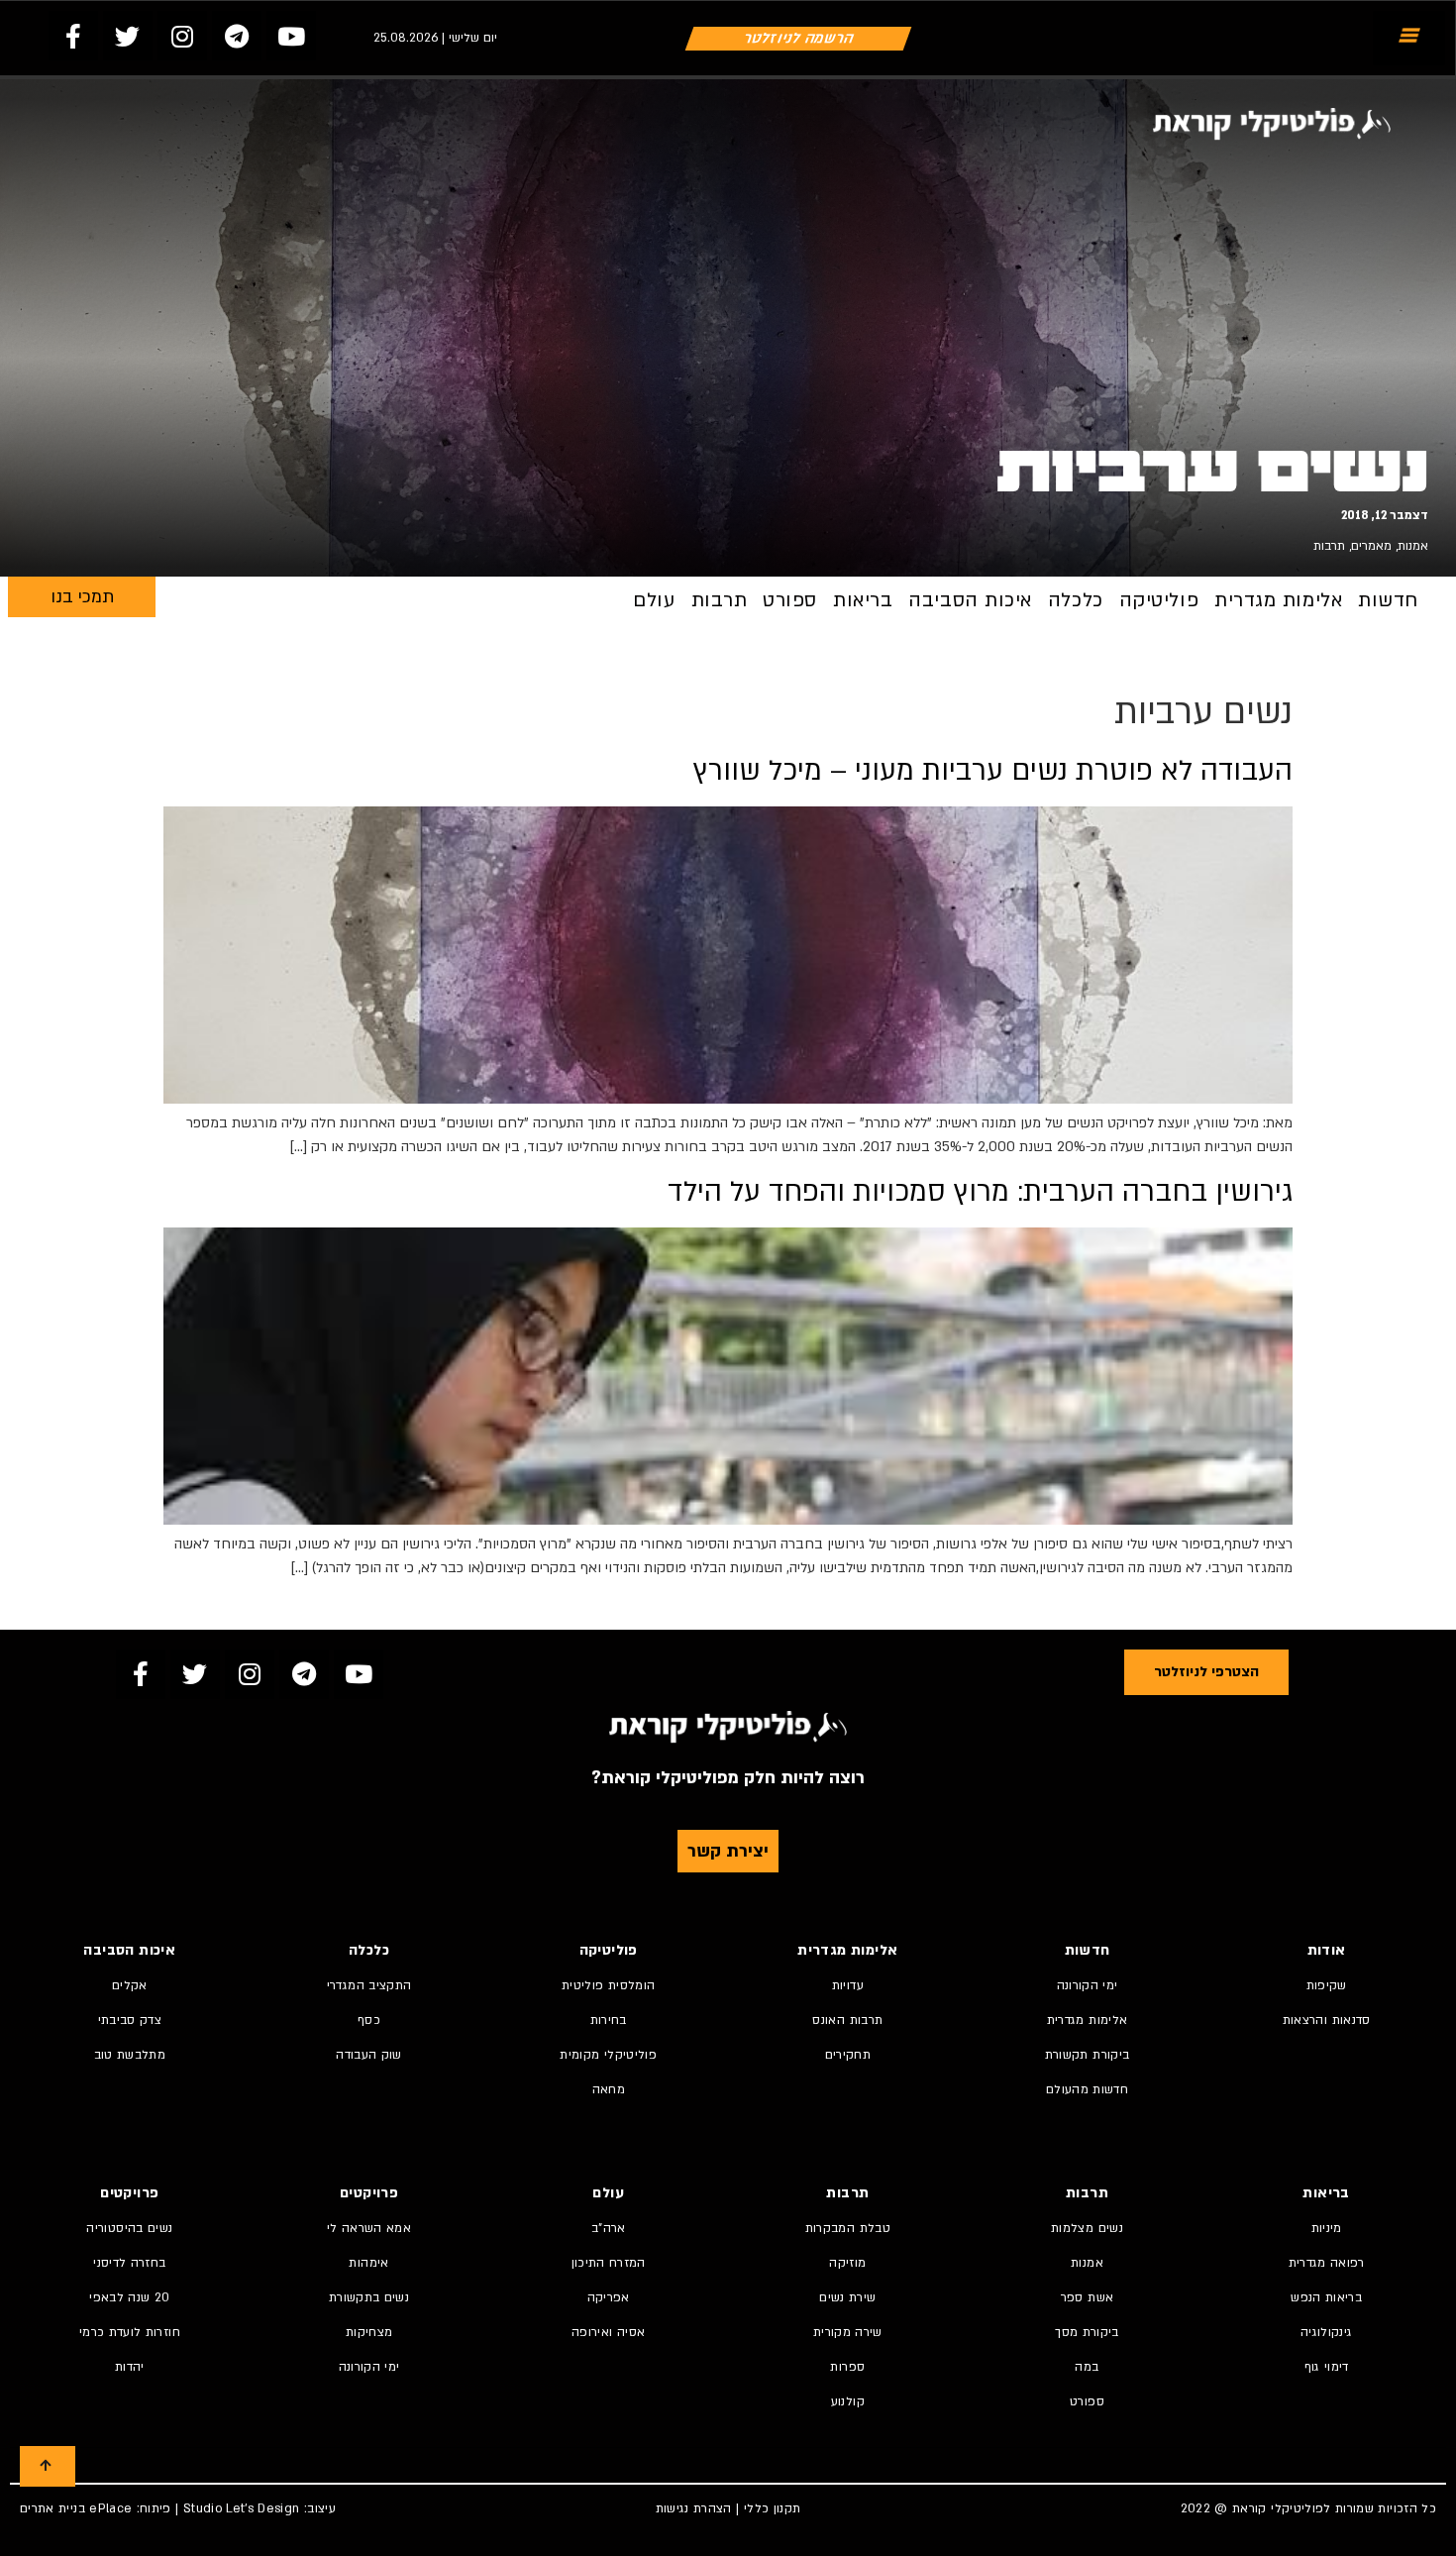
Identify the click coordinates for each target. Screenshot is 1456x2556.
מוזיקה (847, 2263)
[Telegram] (237, 36)
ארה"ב (609, 2228)
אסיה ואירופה (608, 2332)
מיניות (1327, 2228)
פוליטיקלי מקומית (608, 2055)
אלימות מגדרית (1278, 600)
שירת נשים (847, 2297)
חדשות (1388, 600)
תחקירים (848, 2055)
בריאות (863, 600)
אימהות (368, 2263)
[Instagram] (182, 36)
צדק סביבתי (130, 2020)
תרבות (1329, 546)
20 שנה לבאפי (129, 2297)
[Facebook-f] (73, 36)
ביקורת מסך (1087, 2332)
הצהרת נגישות (694, 2508)
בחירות (609, 2020)
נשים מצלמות (1087, 2228)
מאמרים (1371, 546)
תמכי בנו (82, 597)
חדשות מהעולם (1087, 2089)
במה (1087, 2367)
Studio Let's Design (242, 2508)
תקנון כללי (773, 2508)
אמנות (1413, 546)
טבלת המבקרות (848, 2228)
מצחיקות (369, 2332)
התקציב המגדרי (369, 1985)
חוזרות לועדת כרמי (130, 2332)
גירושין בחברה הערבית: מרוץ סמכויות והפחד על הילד (980, 1192)
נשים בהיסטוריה (129, 2228)
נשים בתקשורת (369, 2297)
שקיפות (1327, 1985)
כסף (369, 2020)
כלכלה (1076, 600)
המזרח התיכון (609, 2263)
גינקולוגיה (1327, 2332)
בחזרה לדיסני (129, 2263)
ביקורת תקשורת (1088, 2055)
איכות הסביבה (970, 600)
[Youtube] (291, 36)
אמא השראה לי (369, 2228)
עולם (654, 600)
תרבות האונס (847, 2020)
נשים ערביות (1212, 472)
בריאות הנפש (1326, 2297)
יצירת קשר (728, 1851)
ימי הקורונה (1088, 1985)
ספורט (790, 600)
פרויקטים (369, 2193)
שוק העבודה (369, 2055)
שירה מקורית (848, 2332)
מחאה (609, 2089)
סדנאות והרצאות (1327, 2020)
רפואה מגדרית (1327, 2263)
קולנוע (848, 2401)
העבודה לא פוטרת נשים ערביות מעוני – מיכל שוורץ (993, 771)
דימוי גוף (1327, 2367)
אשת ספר (1087, 2297)
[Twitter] (128, 36)
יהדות (130, 2367)
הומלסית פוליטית (608, 1985)
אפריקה (609, 2297)
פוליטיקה (1159, 600)
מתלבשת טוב (130, 2055)
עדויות (848, 1985)
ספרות (847, 2367)
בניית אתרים (52, 2508)
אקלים (130, 1985)
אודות (1327, 1950)
